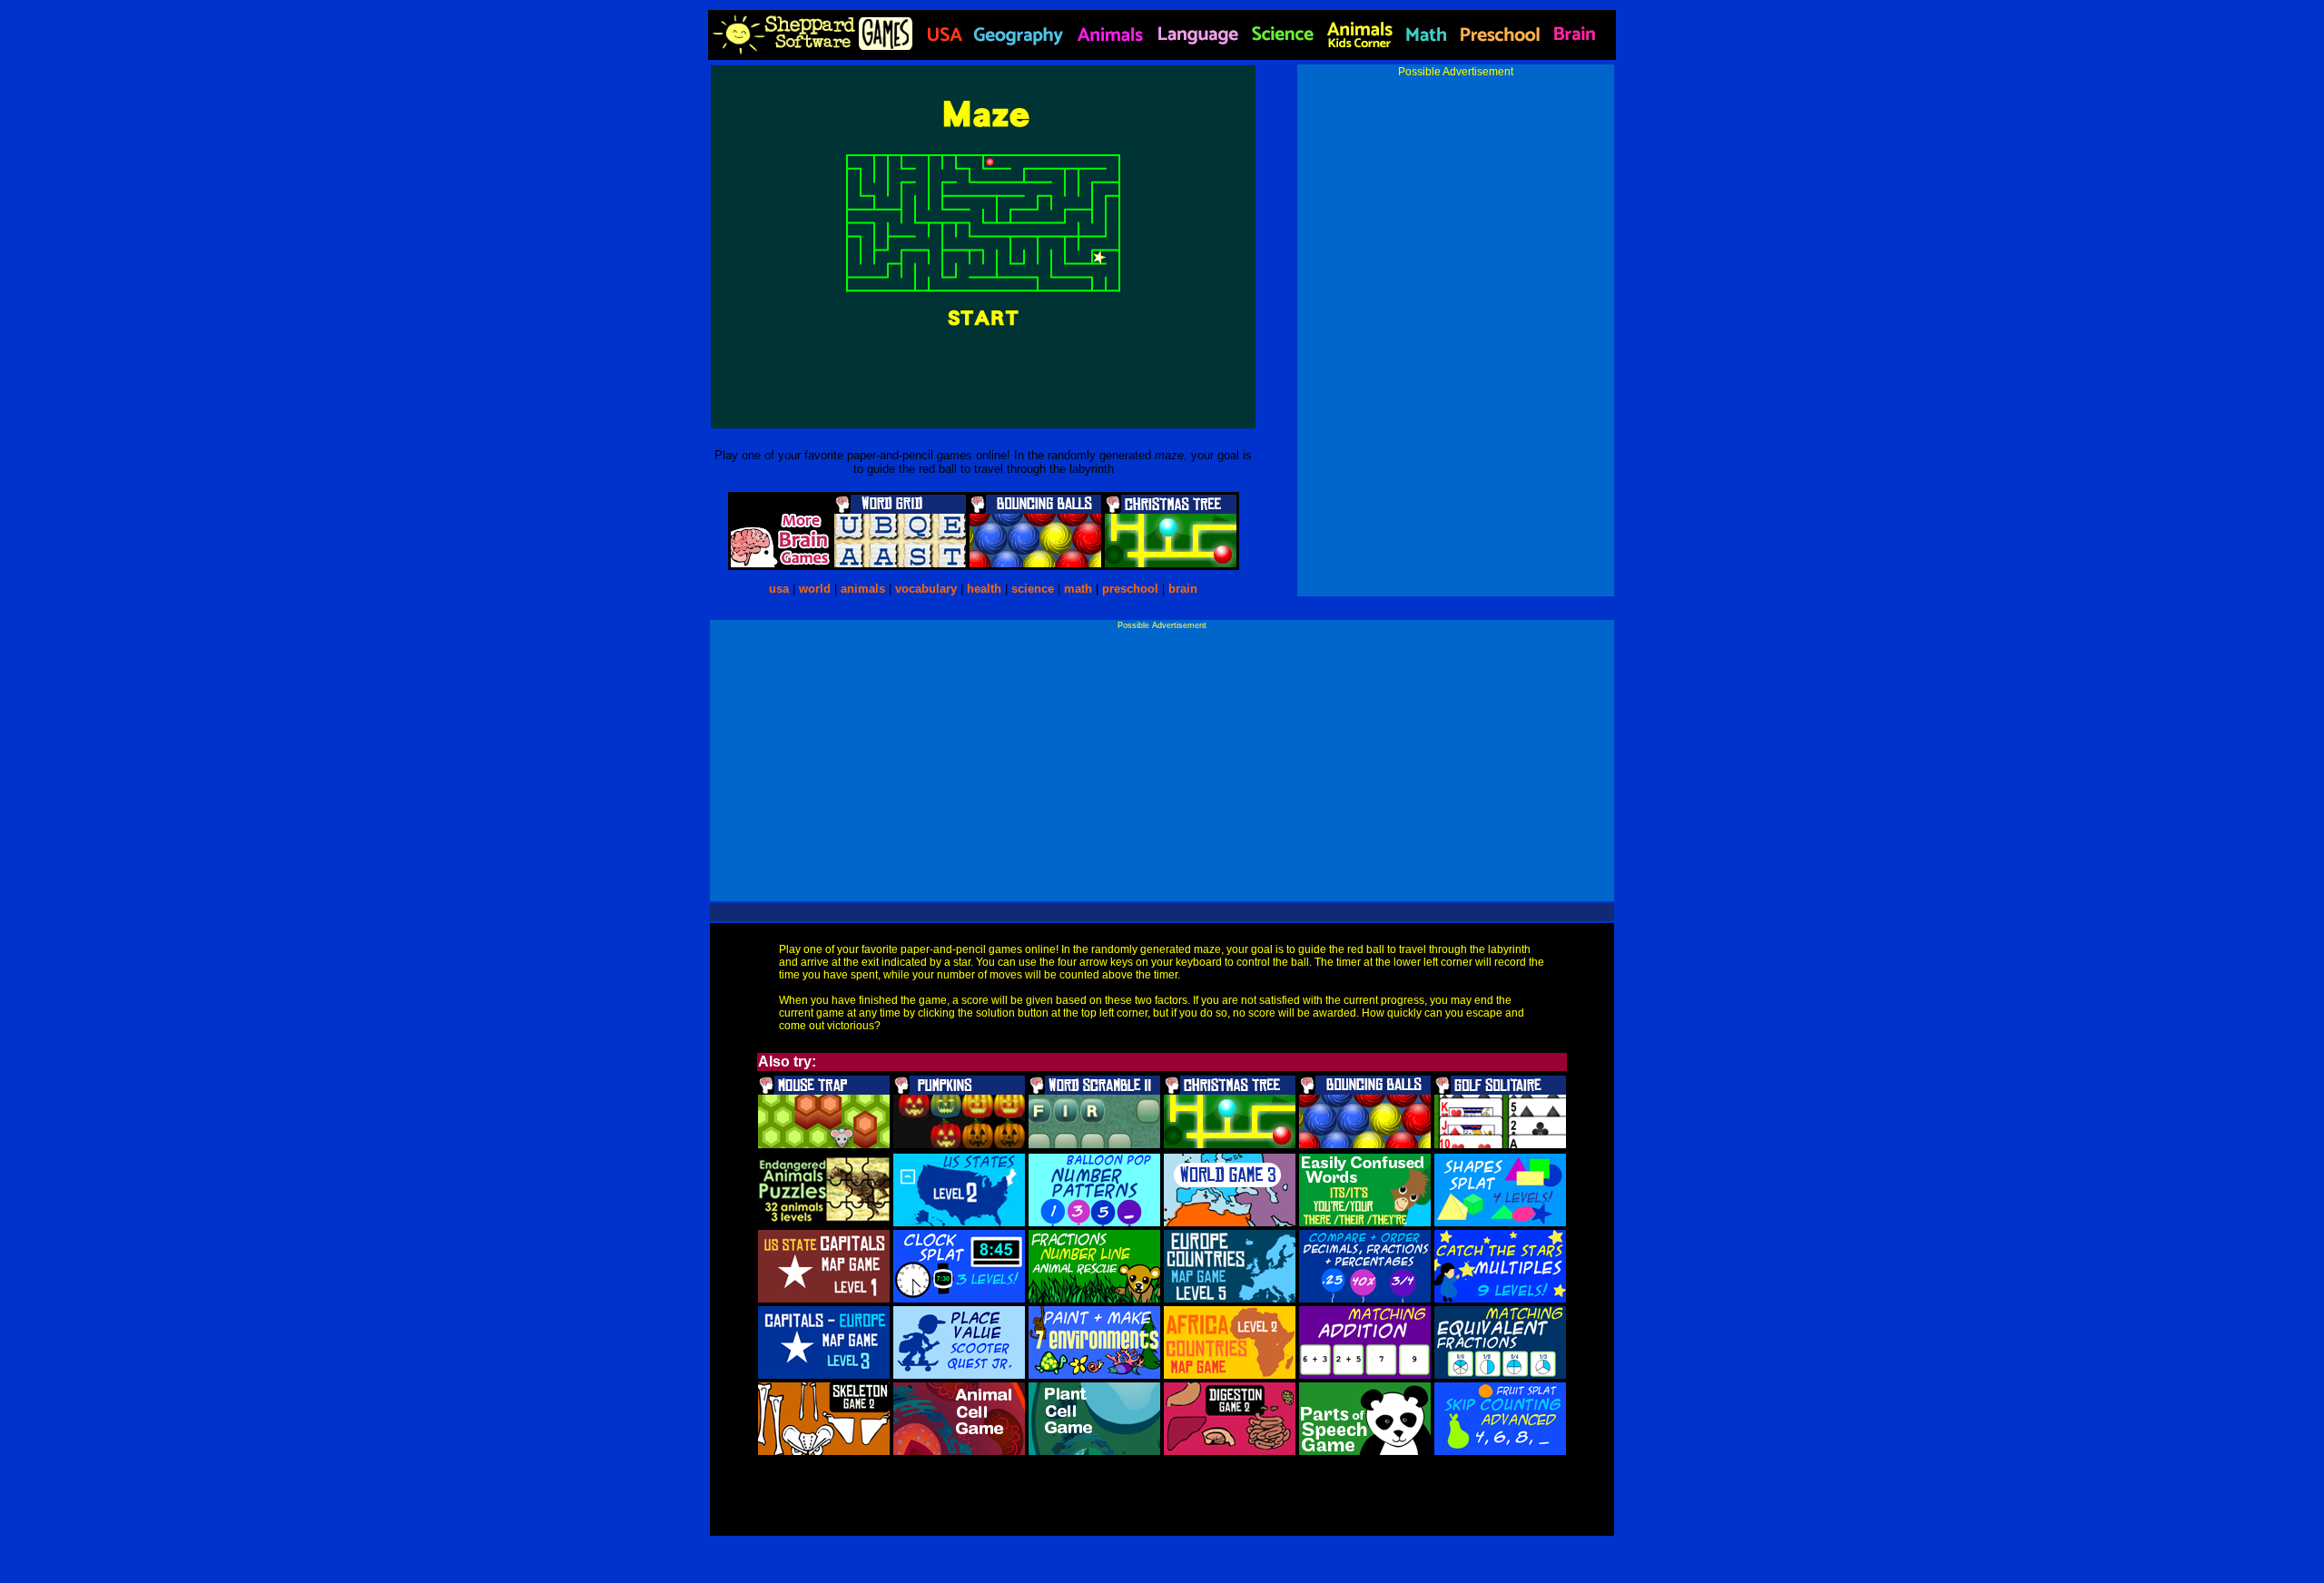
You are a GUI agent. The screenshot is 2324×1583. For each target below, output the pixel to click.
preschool (1132, 589)
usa (779, 589)
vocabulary (926, 589)
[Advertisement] (1456, 205)
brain (1183, 589)
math (1078, 589)
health (984, 589)
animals (863, 589)
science (1033, 589)
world (815, 589)
